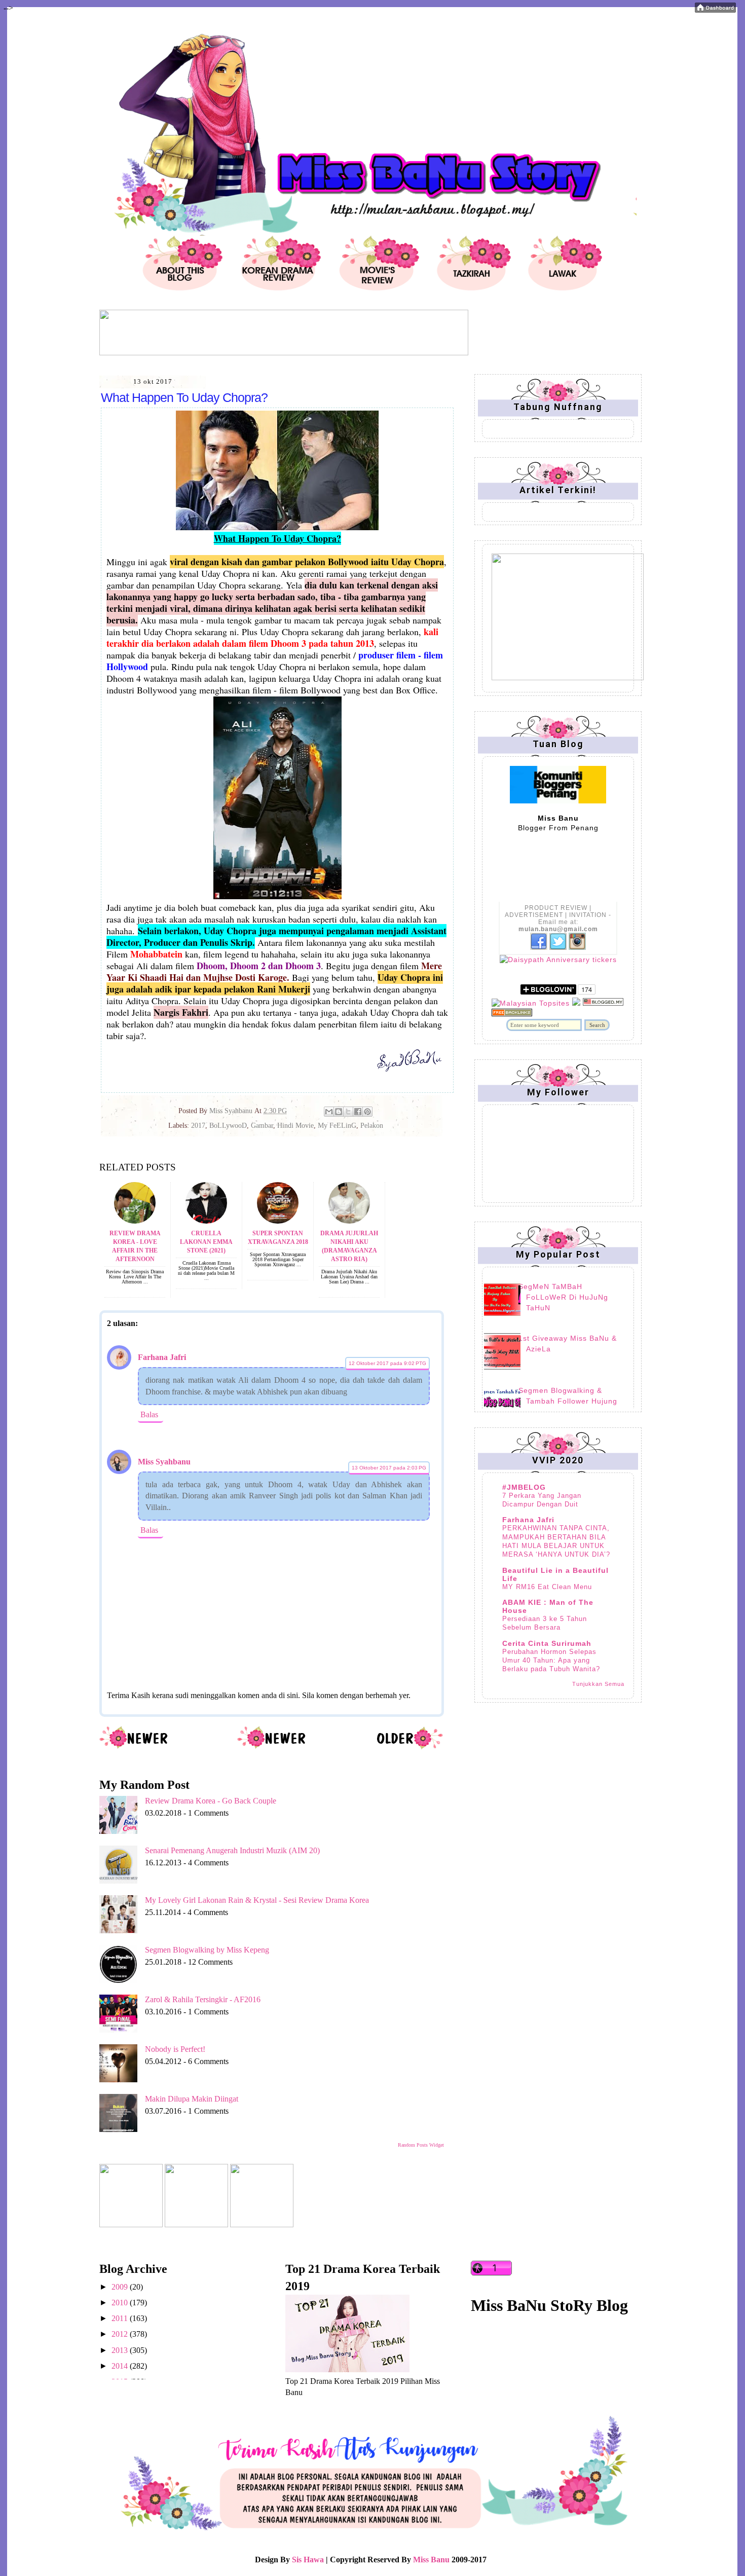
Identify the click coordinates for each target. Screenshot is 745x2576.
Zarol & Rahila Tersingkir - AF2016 (203, 1999)
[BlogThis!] (339, 1112)
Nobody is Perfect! (175, 2049)
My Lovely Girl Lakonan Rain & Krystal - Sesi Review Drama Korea (257, 1900)
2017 (198, 1126)
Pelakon (372, 1126)
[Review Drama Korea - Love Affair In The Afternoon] (135, 1221)
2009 (121, 2287)
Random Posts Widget (421, 2145)
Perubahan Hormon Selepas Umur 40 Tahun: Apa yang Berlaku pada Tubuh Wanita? (551, 1661)
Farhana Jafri (162, 1357)
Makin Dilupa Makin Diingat (192, 2099)
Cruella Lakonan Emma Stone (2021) (206, 1242)
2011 (121, 2318)
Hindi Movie (295, 1126)
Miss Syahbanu (164, 1462)
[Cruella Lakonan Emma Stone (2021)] (206, 1221)
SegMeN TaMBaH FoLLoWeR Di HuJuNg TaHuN (563, 1297)
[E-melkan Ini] (329, 1112)
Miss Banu (431, 2560)
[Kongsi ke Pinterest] (367, 1112)
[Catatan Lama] (409, 1747)
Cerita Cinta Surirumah (547, 1643)
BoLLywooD (228, 1126)
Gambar (262, 1126)
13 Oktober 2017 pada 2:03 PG (389, 1468)
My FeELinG (337, 1126)
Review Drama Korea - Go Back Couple (211, 1801)
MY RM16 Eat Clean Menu (547, 1587)
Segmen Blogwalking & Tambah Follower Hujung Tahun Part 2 (568, 1401)
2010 (121, 2303)
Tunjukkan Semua (598, 1684)
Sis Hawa (308, 2560)
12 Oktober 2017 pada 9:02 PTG (387, 1363)
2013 (121, 2350)
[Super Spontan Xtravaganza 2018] (278, 1221)
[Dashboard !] (715, 10)
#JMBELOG (524, 1487)
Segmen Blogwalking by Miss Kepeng (207, 1950)
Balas (149, 1414)
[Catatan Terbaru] (134, 1747)
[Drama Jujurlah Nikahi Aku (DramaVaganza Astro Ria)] (349, 1221)
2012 (121, 2334)
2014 (121, 2366)
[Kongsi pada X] (348, 1112)
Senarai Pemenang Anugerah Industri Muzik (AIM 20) (232, 1850)
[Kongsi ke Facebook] (358, 1112)
